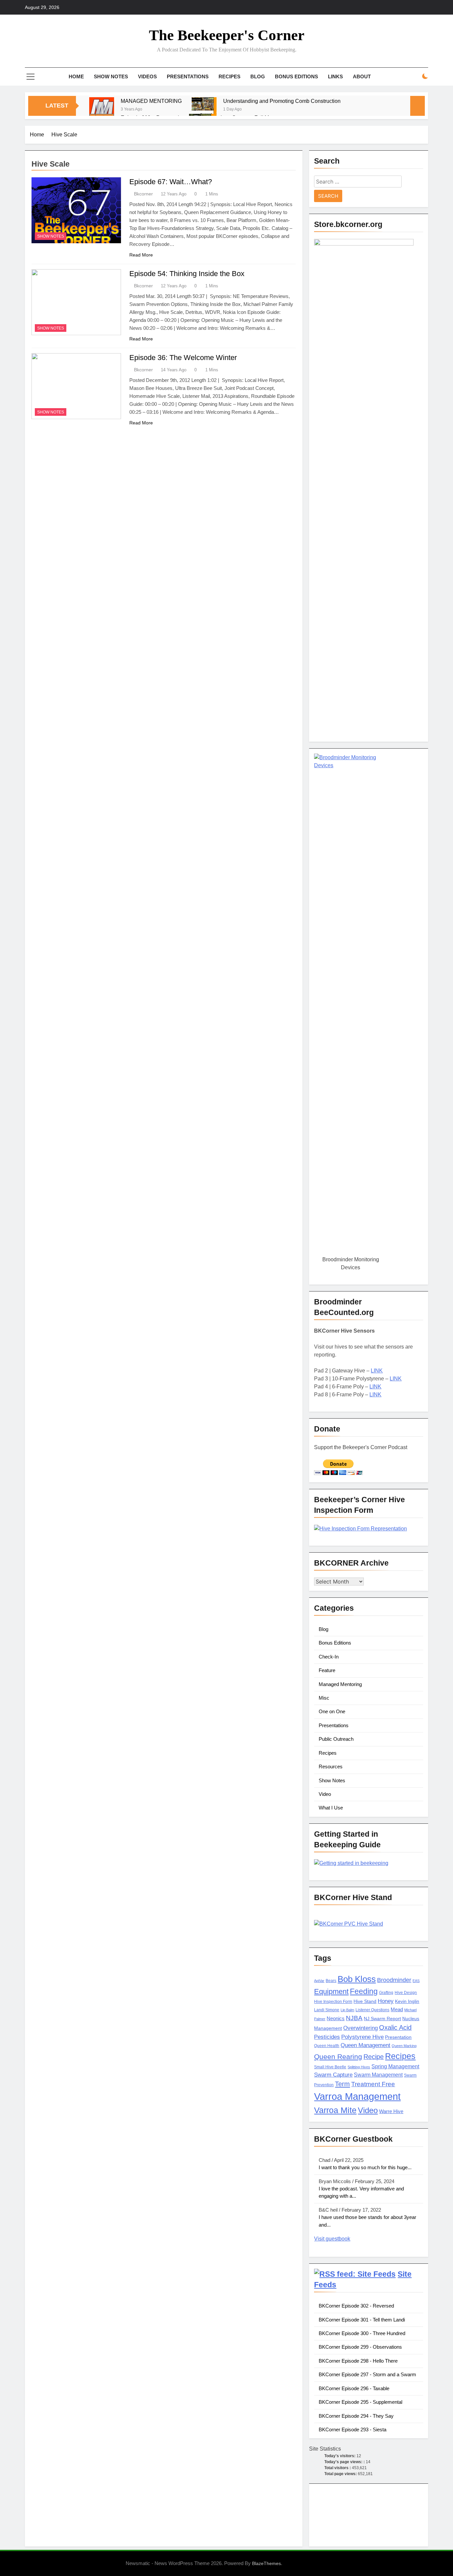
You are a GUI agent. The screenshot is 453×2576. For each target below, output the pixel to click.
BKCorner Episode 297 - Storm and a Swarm (367, 2374)
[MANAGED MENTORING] (102, 110)
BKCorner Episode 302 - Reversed (356, 2306)
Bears (331, 1981)
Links (335, 76)
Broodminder (394, 1980)
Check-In (329, 1657)
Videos (147, 76)
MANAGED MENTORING (151, 101)
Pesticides (327, 2037)
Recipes (229, 76)
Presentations (188, 76)
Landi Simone (327, 2010)
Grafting (386, 1993)
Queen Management (365, 2045)
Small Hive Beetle (330, 2067)
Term (342, 2084)
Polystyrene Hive (362, 2037)
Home (76, 76)
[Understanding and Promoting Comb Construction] (204, 110)
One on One (332, 1711)
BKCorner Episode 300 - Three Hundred (362, 2333)
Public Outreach (336, 1739)
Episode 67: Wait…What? (171, 182)
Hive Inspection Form (333, 2002)
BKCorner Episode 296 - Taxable (354, 2388)
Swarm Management (378, 2075)
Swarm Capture (333, 2075)
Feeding (364, 1991)
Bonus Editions (296, 76)
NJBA (354, 2018)
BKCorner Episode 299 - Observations (360, 2347)
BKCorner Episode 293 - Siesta (353, 2429)
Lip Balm (347, 2010)
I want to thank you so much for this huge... (365, 2167)
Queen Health (327, 2046)
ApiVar (319, 1981)
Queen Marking (404, 2046)
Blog (258, 76)
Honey (386, 2001)
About (362, 76)
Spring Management (395, 2066)
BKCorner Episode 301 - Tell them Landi (362, 2320)
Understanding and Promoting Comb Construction (282, 101)
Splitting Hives (359, 2067)
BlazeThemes (266, 2563)
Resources (331, 1766)
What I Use (331, 1808)
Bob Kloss (357, 1979)
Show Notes (111, 76)
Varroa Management (357, 2096)
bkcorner (143, 194)
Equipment (331, 1991)
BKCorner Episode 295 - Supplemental (360, 2402)
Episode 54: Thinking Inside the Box (187, 274)
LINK (377, 1371)
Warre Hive (391, 2111)
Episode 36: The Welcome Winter (183, 358)
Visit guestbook (332, 2239)
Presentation (398, 2037)
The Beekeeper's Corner (227, 35)
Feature (327, 1670)
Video (325, 1794)
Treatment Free (373, 2084)
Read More (141, 255)
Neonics (336, 2019)
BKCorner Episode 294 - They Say (356, 2416)
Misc (324, 1698)
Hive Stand (365, 2001)
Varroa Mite (335, 2110)
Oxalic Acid (395, 2027)
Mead (397, 2010)
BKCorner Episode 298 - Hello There (358, 2361)
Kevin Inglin (407, 2001)
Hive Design (406, 1993)
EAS (416, 1981)
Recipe (374, 2057)
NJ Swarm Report (382, 2019)
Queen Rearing (338, 2057)
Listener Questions (372, 2010)
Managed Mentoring (340, 1684)
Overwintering (360, 2028)
